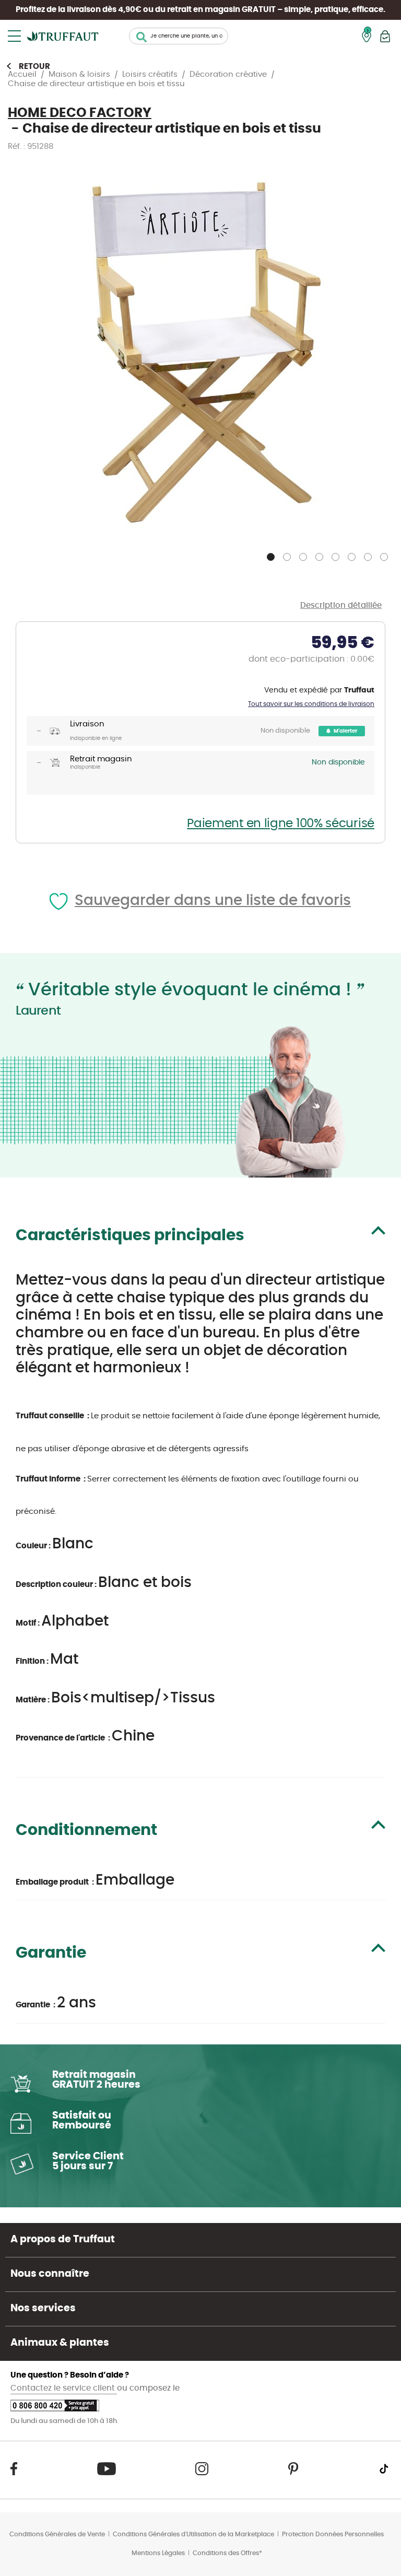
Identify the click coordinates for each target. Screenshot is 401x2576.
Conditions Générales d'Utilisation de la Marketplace (193, 2534)
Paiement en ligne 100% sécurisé (281, 824)
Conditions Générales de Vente (57, 2534)
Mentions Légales (158, 2553)
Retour (34, 67)
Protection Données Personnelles (333, 2534)
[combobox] (179, 36)
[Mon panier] (385, 36)
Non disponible (285, 731)
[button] (272, 555)
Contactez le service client (64, 2388)
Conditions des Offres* (227, 2553)
